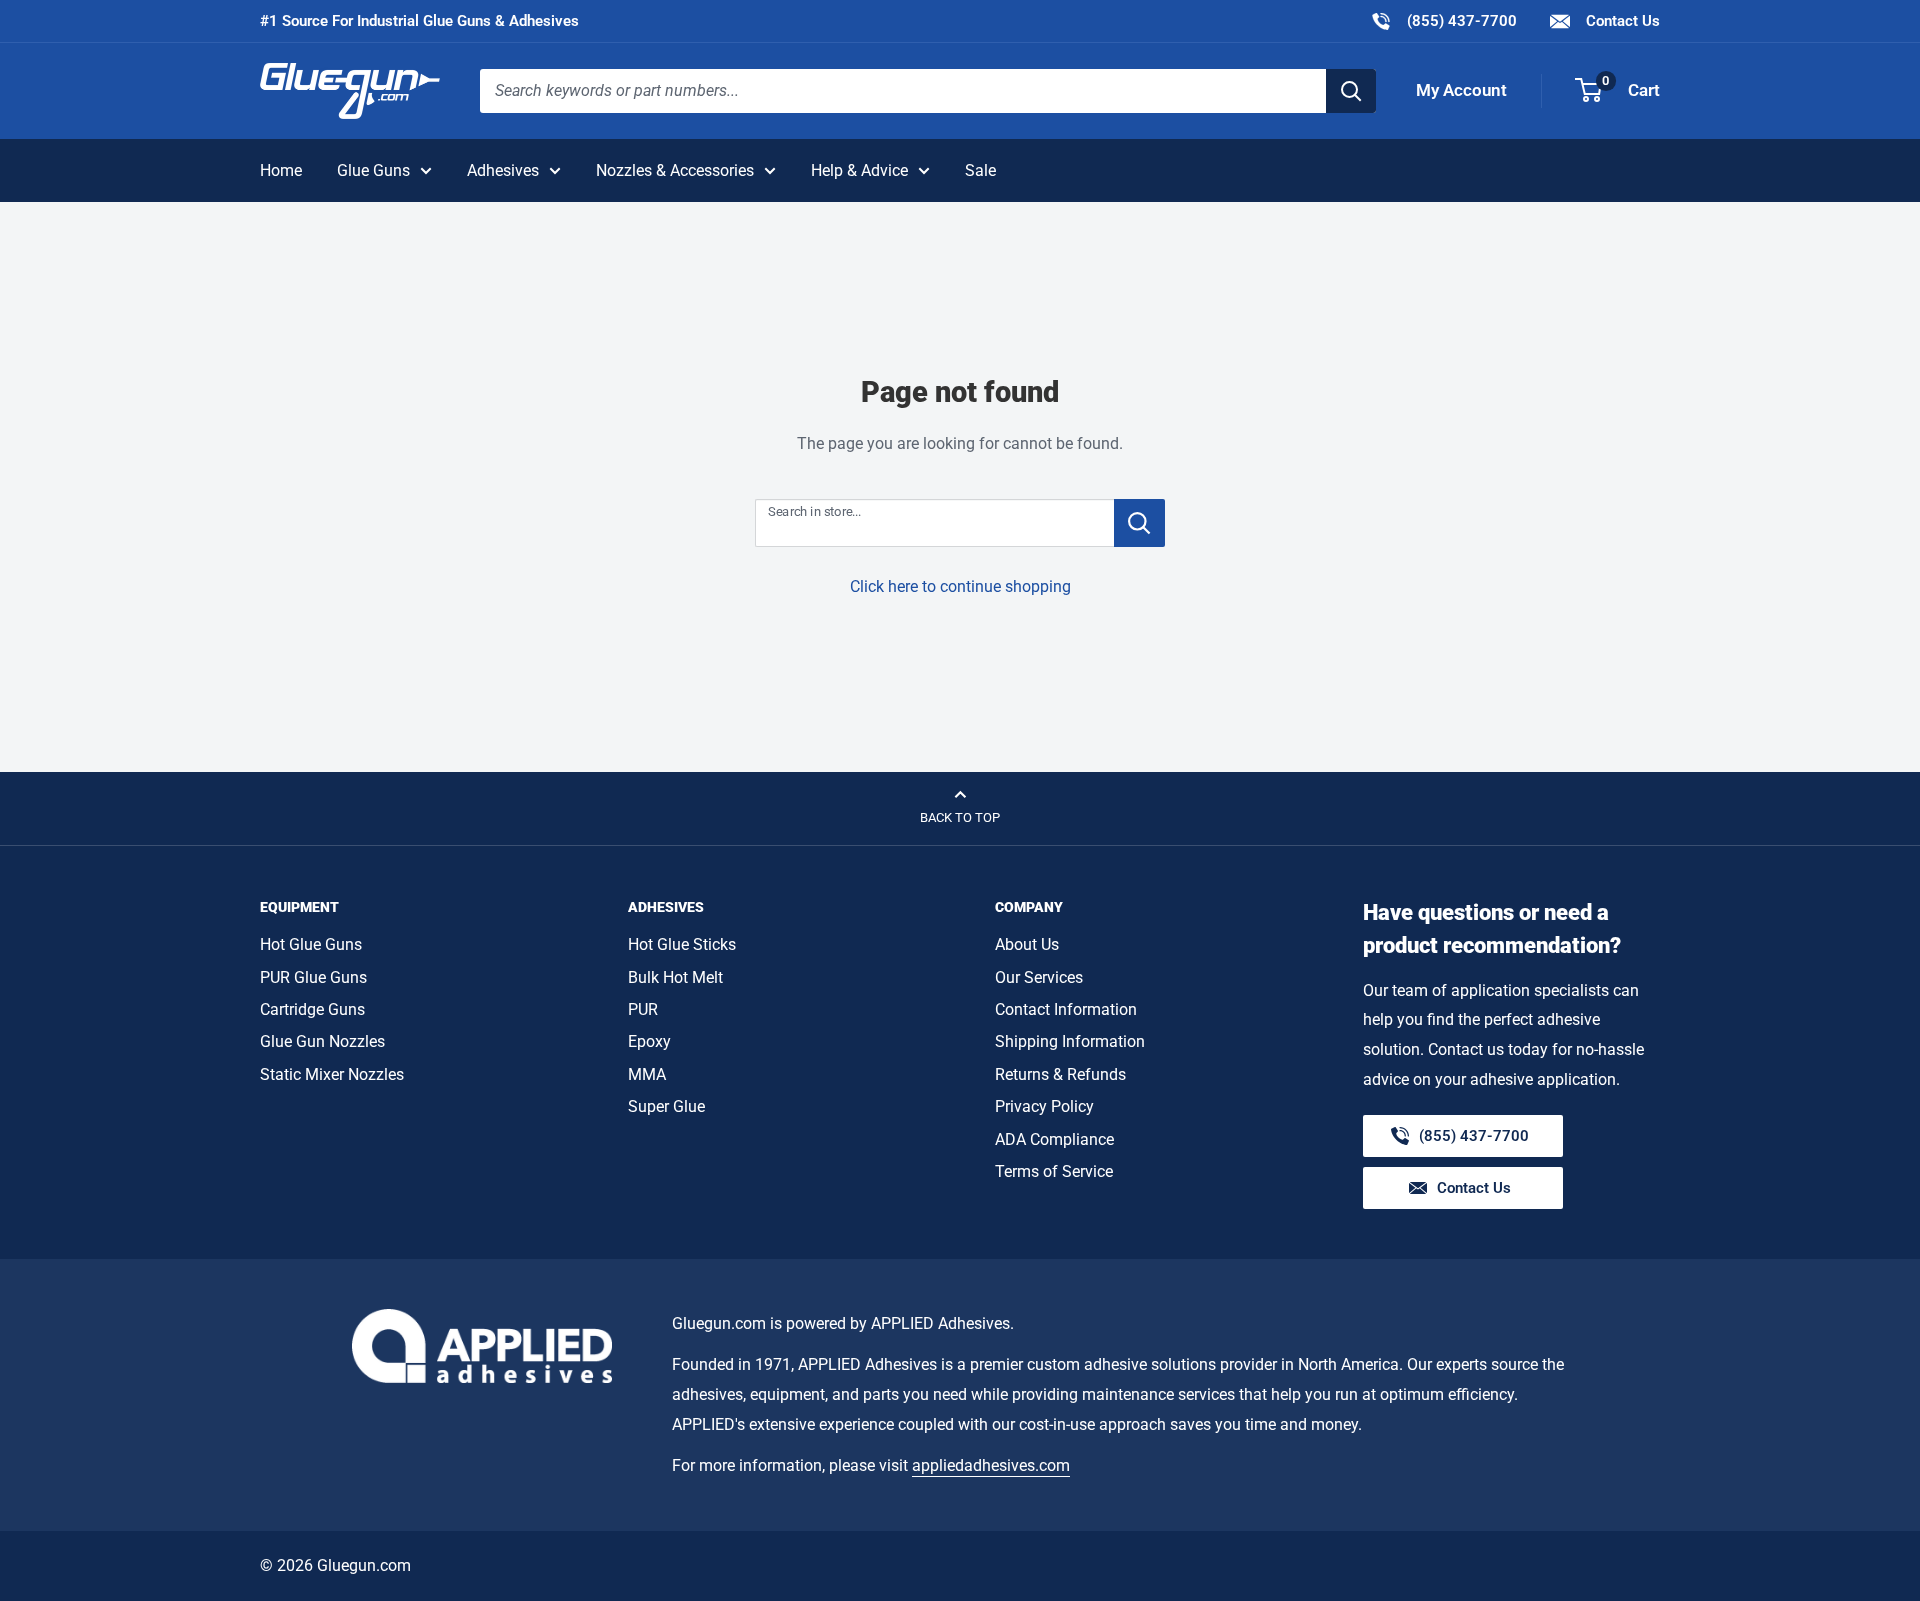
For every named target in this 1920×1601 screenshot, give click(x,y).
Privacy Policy (1044, 1106)
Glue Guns (373, 170)
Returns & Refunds (1060, 1074)
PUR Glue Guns (313, 977)
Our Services (1039, 977)
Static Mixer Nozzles (332, 1074)
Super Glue (666, 1106)
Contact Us (1621, 21)
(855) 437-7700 (1443, 20)
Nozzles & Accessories (675, 170)
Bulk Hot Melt (675, 977)
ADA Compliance (1054, 1139)
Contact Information (1066, 1009)
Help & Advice (859, 170)
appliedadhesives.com (991, 1465)
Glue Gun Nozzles (322, 1041)
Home (281, 170)
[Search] (1351, 91)
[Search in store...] (1139, 523)
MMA (647, 1074)
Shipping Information (1070, 1041)
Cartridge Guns (312, 1009)
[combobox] (903, 91)
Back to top (960, 817)
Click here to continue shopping (960, 586)
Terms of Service (1054, 1171)
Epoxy (649, 1041)
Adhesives (503, 170)
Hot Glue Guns (311, 944)
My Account (1461, 90)
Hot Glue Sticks (682, 944)
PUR (643, 1009)
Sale (980, 170)
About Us (1027, 944)
